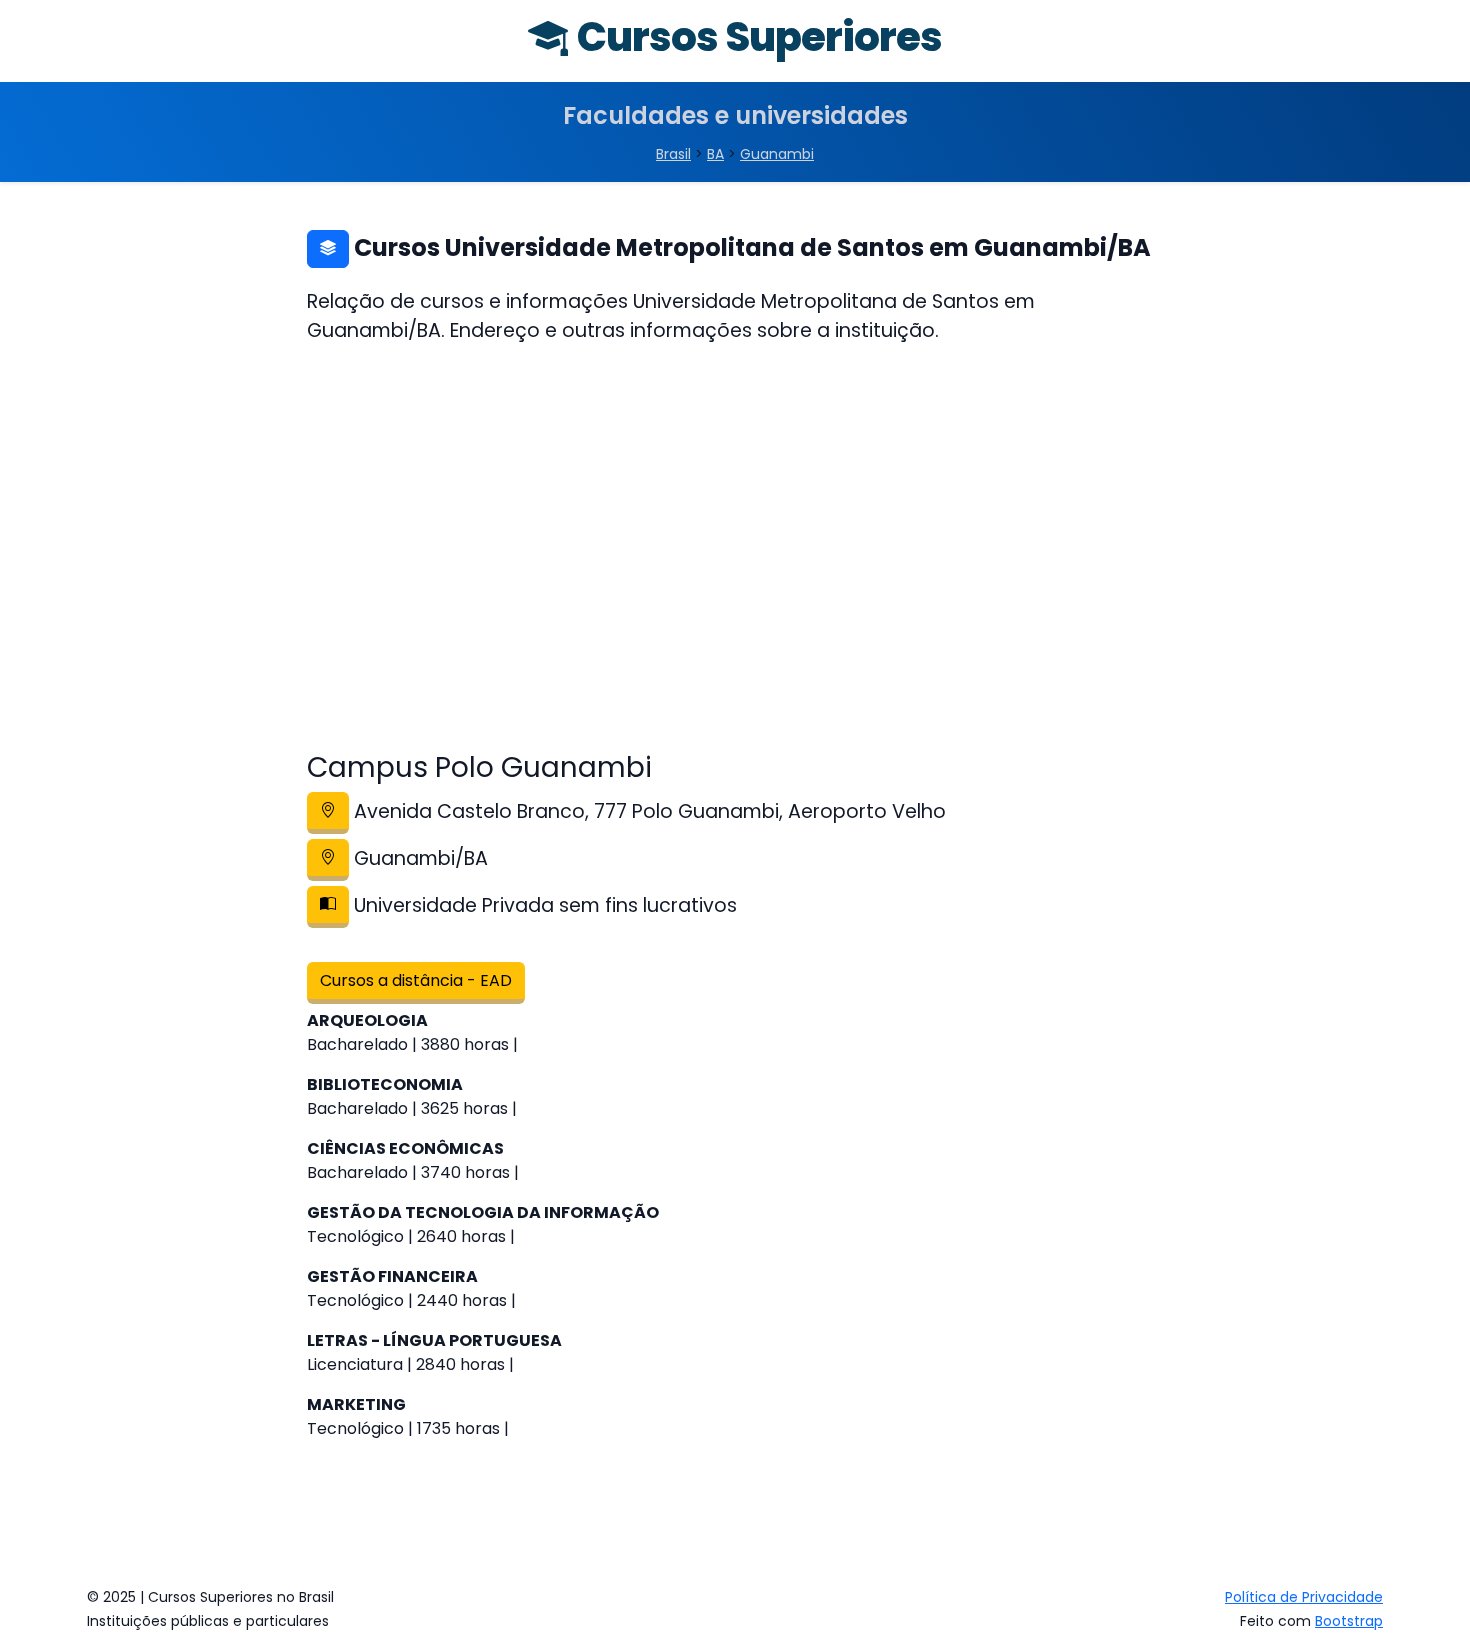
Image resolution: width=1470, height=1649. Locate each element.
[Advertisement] (735, 563)
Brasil (673, 154)
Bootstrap (1349, 1621)
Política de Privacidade (1304, 1597)
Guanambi (777, 154)
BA (715, 154)
